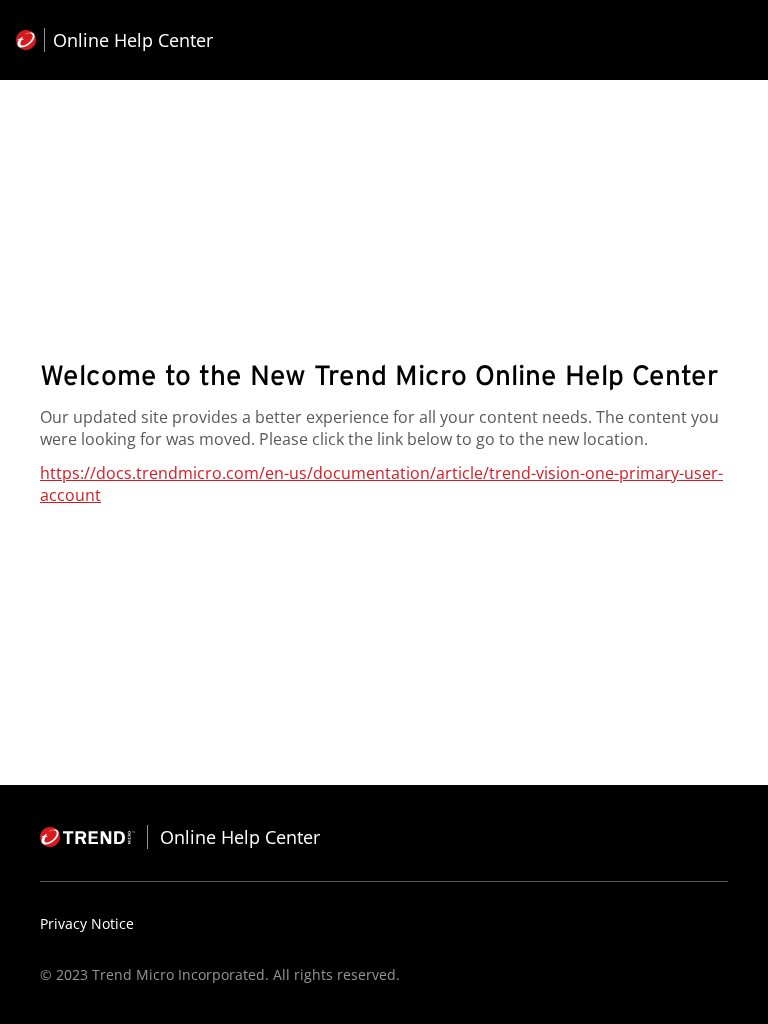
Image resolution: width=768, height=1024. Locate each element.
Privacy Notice (87, 923)
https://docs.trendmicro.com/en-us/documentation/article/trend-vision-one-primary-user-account (381, 484)
